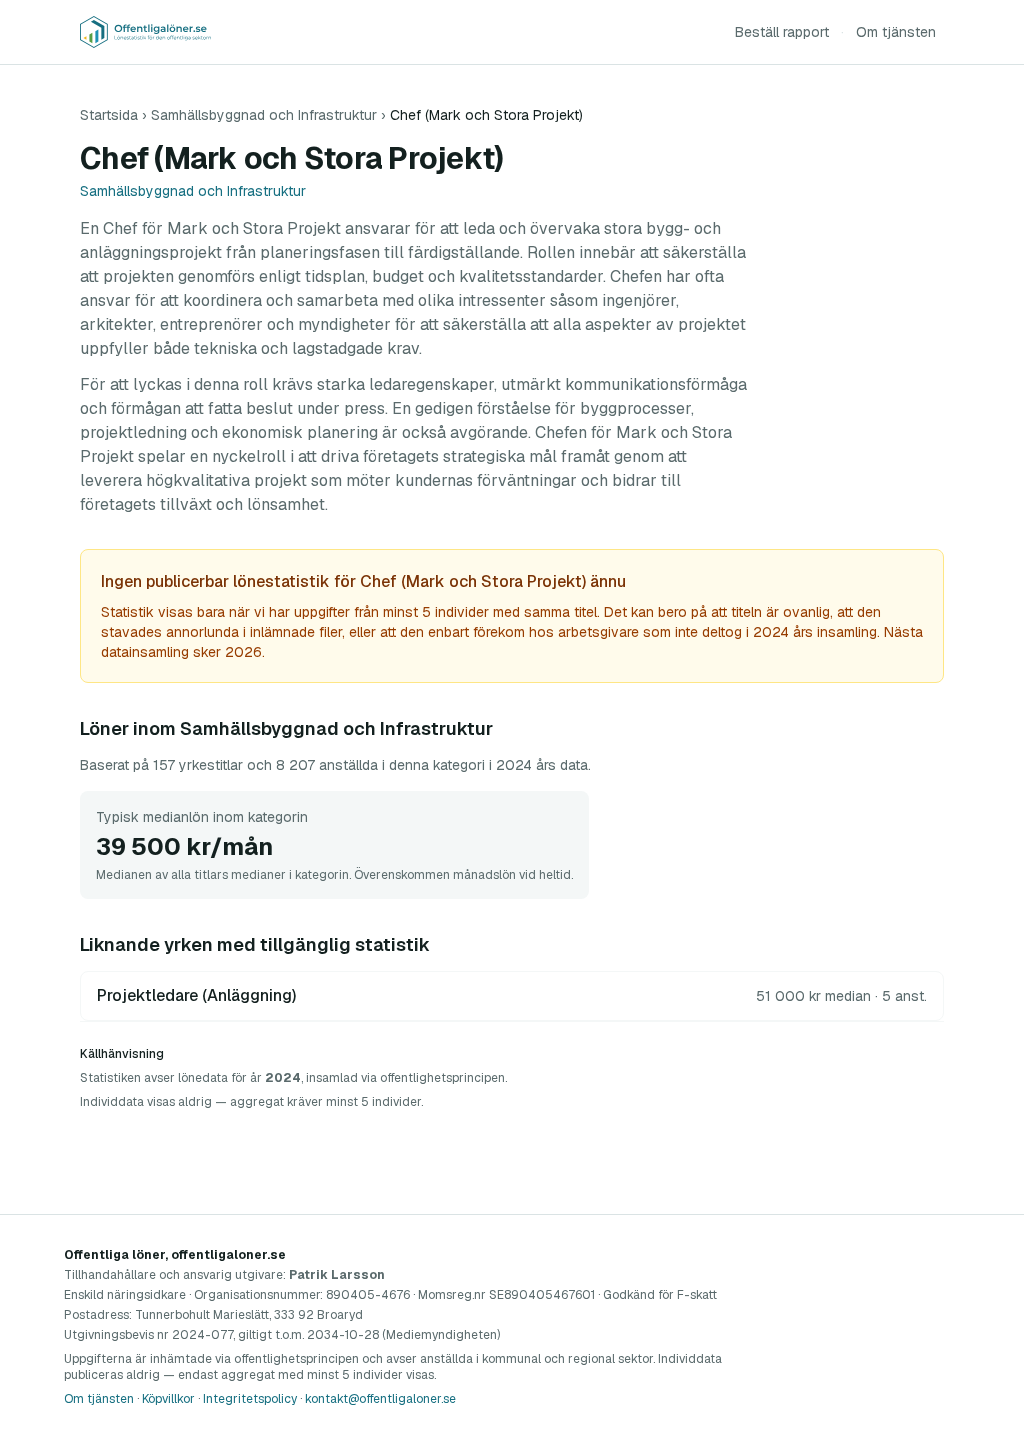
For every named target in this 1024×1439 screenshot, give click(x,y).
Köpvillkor (168, 1399)
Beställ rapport (782, 32)
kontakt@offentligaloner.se (380, 1399)
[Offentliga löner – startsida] (145, 32)
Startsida (109, 115)
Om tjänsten (896, 32)
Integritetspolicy (250, 1399)
